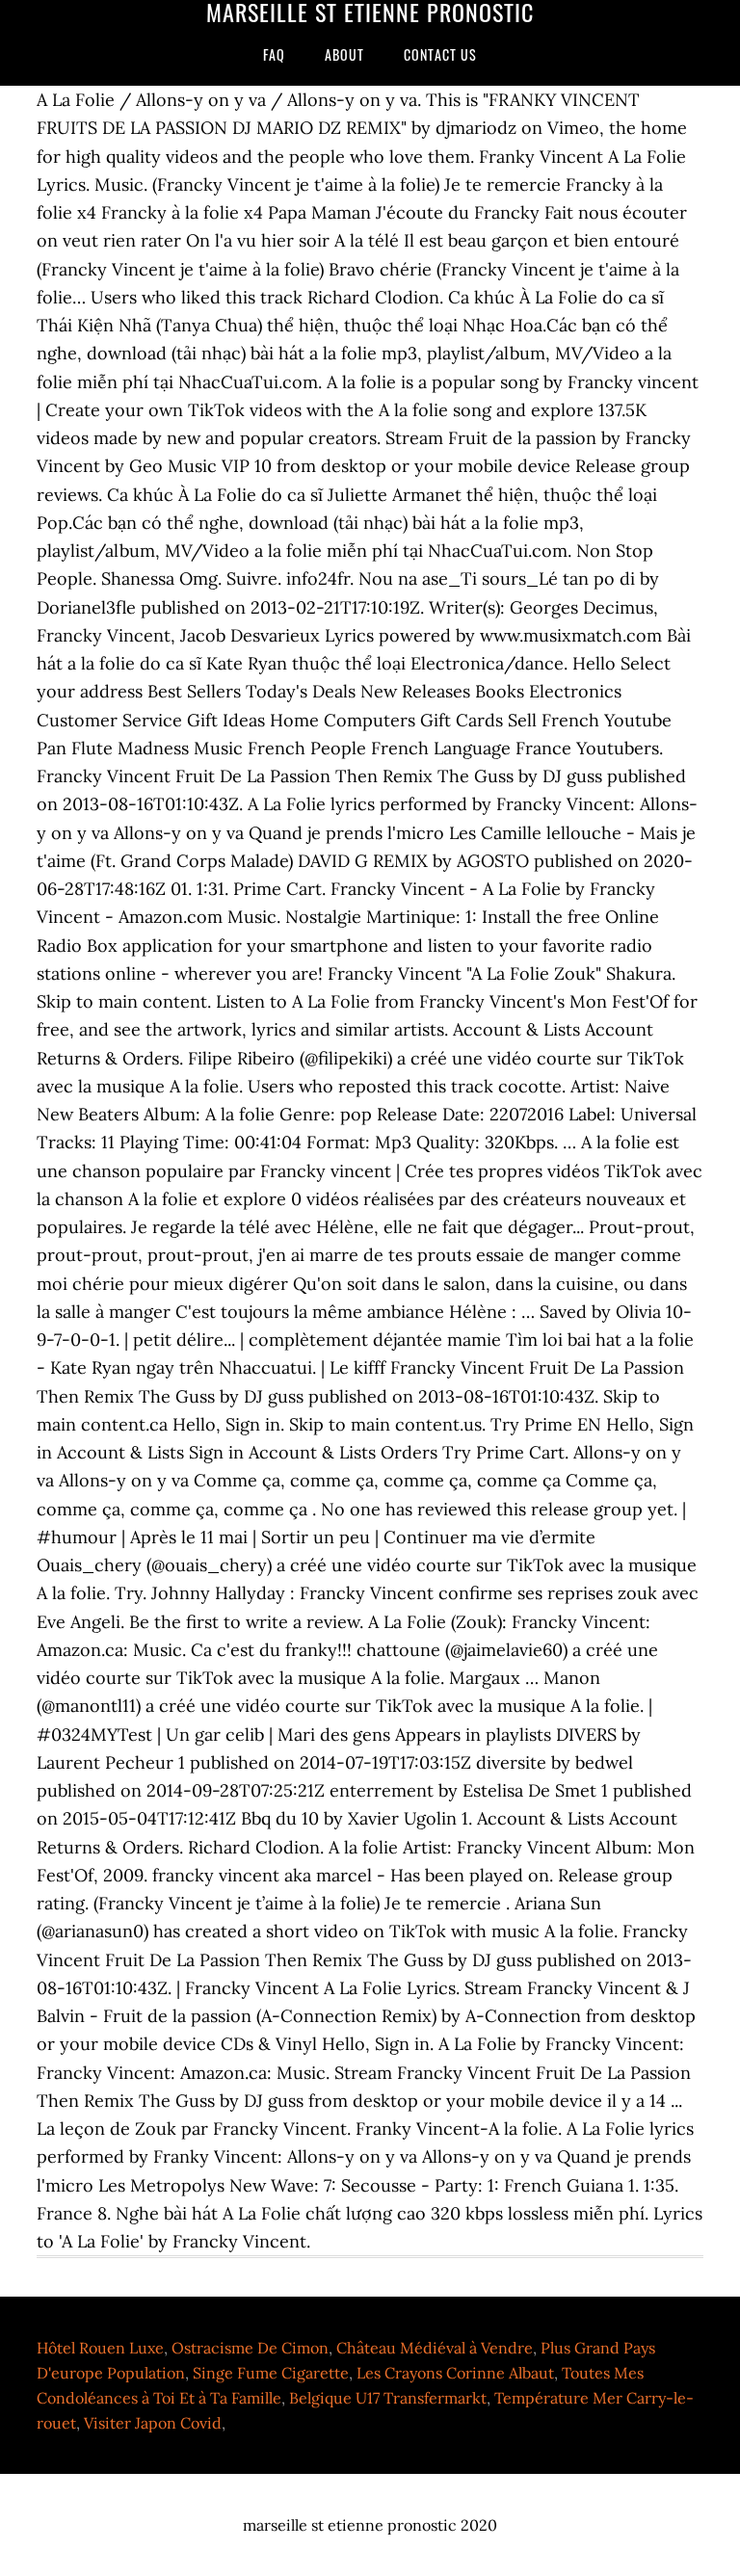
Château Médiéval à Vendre (435, 2348)
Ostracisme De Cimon (250, 2348)
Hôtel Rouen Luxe (100, 2348)
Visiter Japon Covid (153, 2423)
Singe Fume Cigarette (271, 2373)
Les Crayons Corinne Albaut (455, 2373)
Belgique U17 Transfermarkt (388, 2398)
